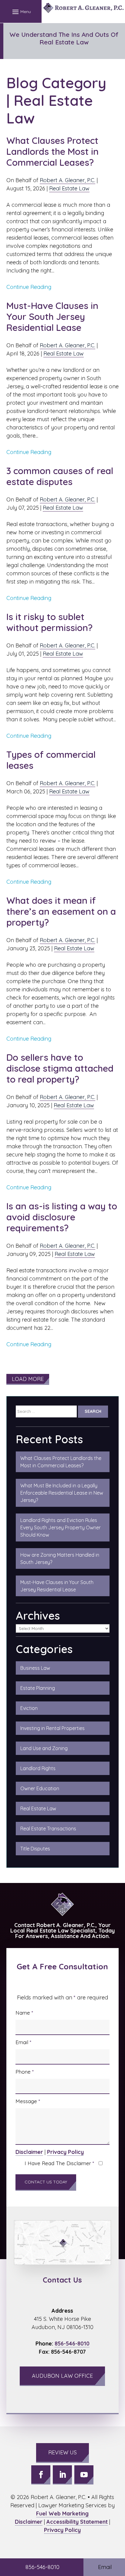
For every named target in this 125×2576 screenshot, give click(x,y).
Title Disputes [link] (35, 1849)
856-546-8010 (72, 2344)
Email (23, 2042)
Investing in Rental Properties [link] (52, 1728)
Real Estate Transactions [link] (48, 1829)
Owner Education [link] (40, 1788)
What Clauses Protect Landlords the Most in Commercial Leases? (52, 151)
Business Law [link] (35, 1668)
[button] (21, 12)
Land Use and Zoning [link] (44, 1748)
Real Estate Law (69, 188)
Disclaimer (29, 2152)
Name (24, 2013)
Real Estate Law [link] (38, 1808)
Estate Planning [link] (38, 1688)
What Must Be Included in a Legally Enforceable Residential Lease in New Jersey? (62, 1493)
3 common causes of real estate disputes (60, 476)
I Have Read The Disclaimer (59, 2163)
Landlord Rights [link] (38, 1768)
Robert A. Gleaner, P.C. (68, 180)
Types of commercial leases (51, 760)
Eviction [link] (29, 1708)
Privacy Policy (65, 2152)
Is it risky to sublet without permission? (51, 622)
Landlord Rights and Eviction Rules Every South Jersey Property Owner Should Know (61, 1527)
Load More (28, 1379)
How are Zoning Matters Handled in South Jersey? (60, 1558)
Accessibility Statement (77, 2522)
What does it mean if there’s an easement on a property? (61, 911)
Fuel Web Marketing (62, 2514)
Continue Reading (29, 287)
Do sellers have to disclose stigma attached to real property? (60, 1068)
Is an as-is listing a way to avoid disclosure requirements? (62, 1217)
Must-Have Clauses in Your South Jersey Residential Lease (52, 317)
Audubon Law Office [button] (62, 2376)
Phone (25, 2072)
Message (28, 2101)
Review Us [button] (62, 2452)
